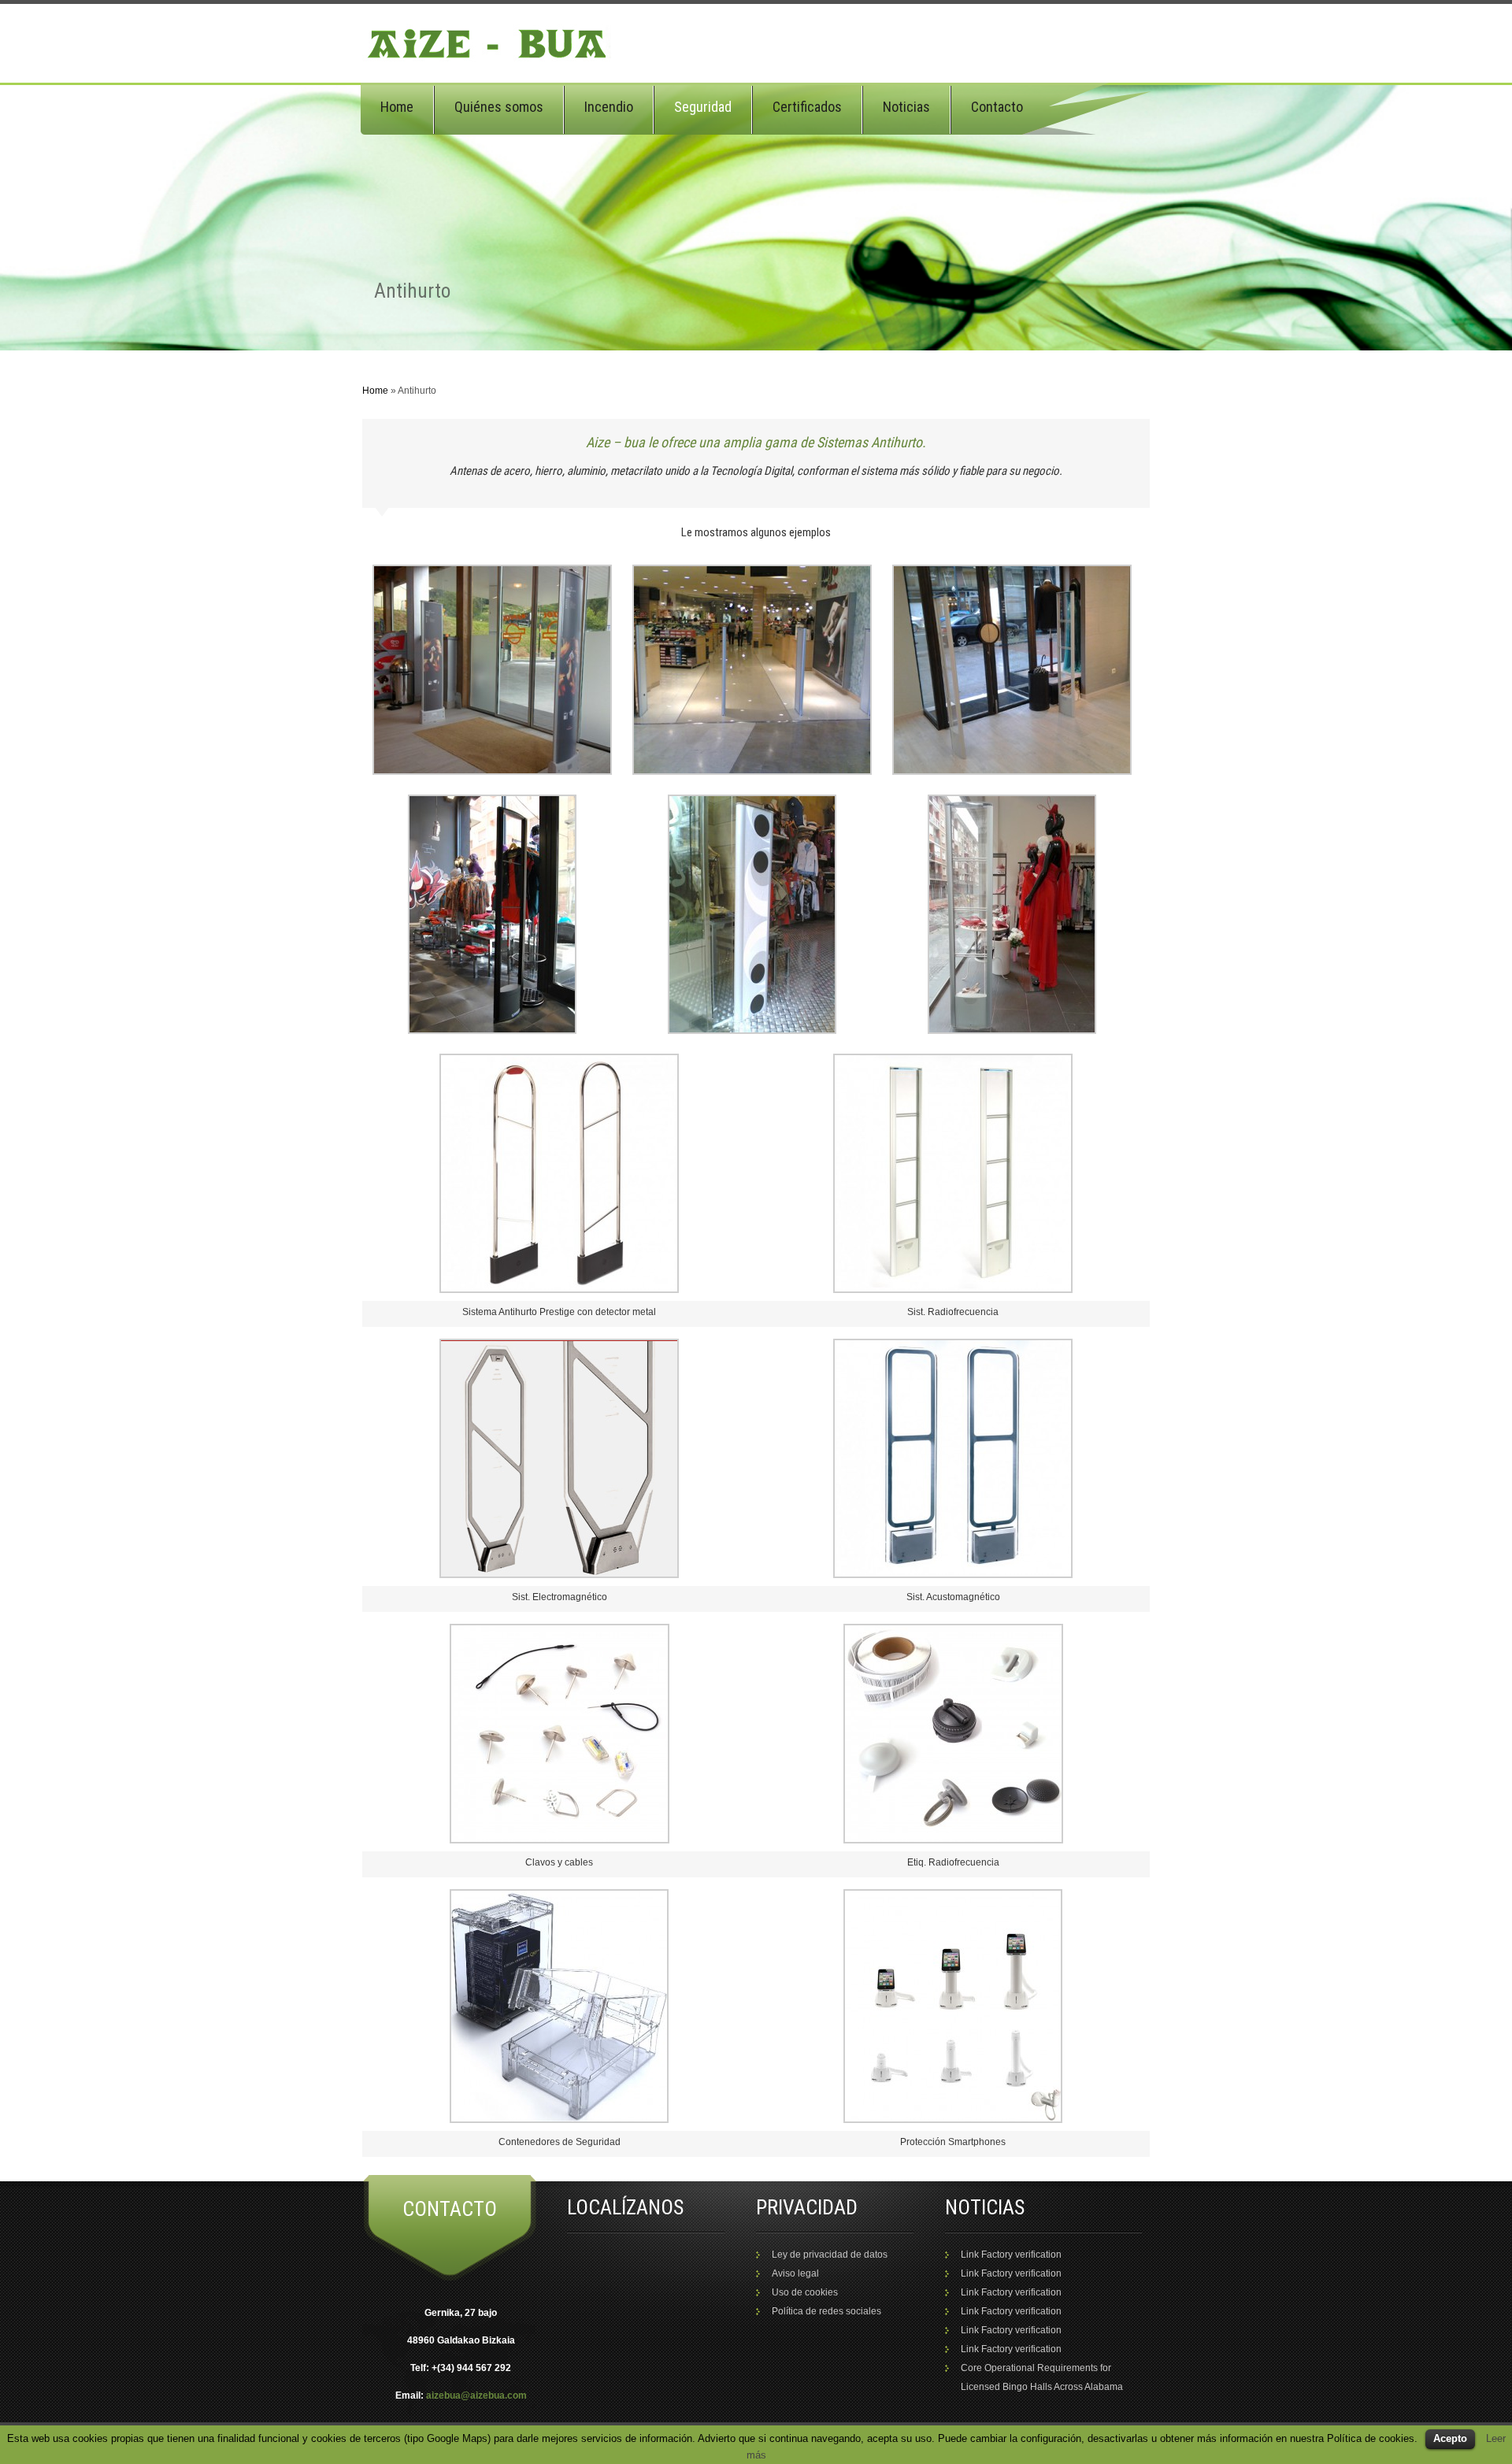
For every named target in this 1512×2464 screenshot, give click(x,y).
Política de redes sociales (826, 2311)
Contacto (997, 107)
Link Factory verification (1011, 2255)
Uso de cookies (805, 2292)
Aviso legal (795, 2273)
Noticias (906, 107)
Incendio (609, 107)
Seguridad (703, 107)
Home (397, 107)
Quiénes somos (499, 107)
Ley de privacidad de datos (830, 2255)
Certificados (807, 107)
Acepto (1450, 2438)
